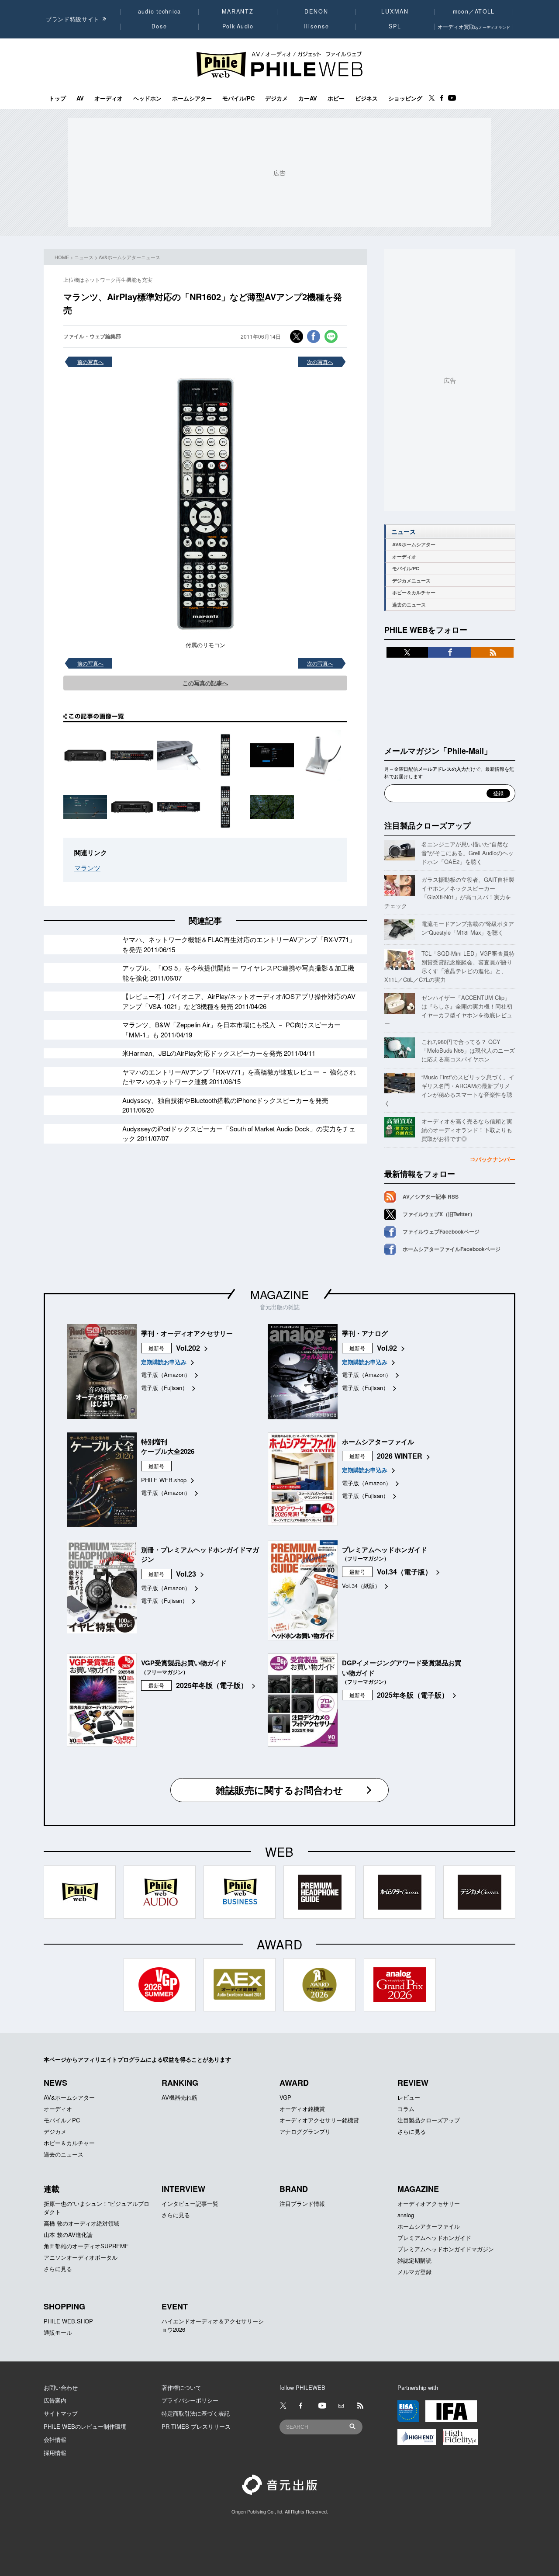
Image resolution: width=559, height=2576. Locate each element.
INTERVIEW (183, 2189)
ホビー (336, 98)
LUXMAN (395, 11)
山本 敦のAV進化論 (68, 2234)
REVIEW (413, 2083)
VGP (285, 2097)
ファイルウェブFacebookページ (441, 1231)
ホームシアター (192, 98)
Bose (160, 26)
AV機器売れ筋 (179, 2097)
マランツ (87, 868)
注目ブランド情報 (302, 2203)
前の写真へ (90, 362)
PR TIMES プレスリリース (196, 2426)
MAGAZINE (279, 1294)
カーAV (308, 98)
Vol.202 (188, 1348)
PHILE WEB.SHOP (68, 2321)
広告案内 (55, 2400)
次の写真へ (320, 362)
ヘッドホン (147, 98)
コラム (406, 2109)
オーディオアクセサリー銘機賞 (319, 2120)
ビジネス (366, 98)
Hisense (316, 26)
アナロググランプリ (305, 2131)
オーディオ (109, 98)
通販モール (58, 2332)
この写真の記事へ (205, 683)
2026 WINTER (400, 1456)
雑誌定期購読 (414, 2260)
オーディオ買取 (474, 26)
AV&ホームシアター (414, 544)
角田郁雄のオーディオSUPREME (86, 2246)
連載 (52, 2189)
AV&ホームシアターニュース (129, 257)
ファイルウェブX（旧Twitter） (439, 1214)
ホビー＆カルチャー (414, 592)
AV (80, 98)
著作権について (181, 2387)
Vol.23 (186, 1574)
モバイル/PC (238, 98)
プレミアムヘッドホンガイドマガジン (446, 2249)
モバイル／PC (62, 2120)
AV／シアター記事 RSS (431, 1196)
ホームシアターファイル (429, 2226)
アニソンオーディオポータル (81, 2257)
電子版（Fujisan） (164, 1388)
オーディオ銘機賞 (302, 2109)
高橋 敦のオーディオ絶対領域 (81, 2223)
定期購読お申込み (164, 1362)
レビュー (409, 2097)
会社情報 (55, 2439)
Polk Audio (238, 26)
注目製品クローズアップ (428, 825)
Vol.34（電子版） (404, 1572)
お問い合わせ (61, 2387)
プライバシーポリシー (190, 2400)
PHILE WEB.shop (164, 1480)
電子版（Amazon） (166, 1375)
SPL (395, 26)
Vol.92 (387, 1348)
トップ (57, 98)
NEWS (55, 2083)
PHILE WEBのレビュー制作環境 (85, 2426)
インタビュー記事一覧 (190, 2203)
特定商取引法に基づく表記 (196, 2413)
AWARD (294, 2083)
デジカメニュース (411, 581)
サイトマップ (61, 2413)
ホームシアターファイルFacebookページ (452, 1249)
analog (406, 2215)
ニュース (84, 257)
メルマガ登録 (414, 2272)
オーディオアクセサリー (429, 2203)
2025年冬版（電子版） (212, 1685)
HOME (62, 257)
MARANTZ (238, 11)
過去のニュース (409, 605)
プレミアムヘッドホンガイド (434, 2238)
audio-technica (160, 11)
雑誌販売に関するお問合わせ (279, 1790)
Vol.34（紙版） (361, 1586)
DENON (316, 11)
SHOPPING (64, 2306)
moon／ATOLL (474, 11)
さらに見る (412, 2131)
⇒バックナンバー (493, 1159)
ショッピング (405, 98)
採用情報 (55, 2453)
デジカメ (276, 98)
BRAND (294, 2189)
